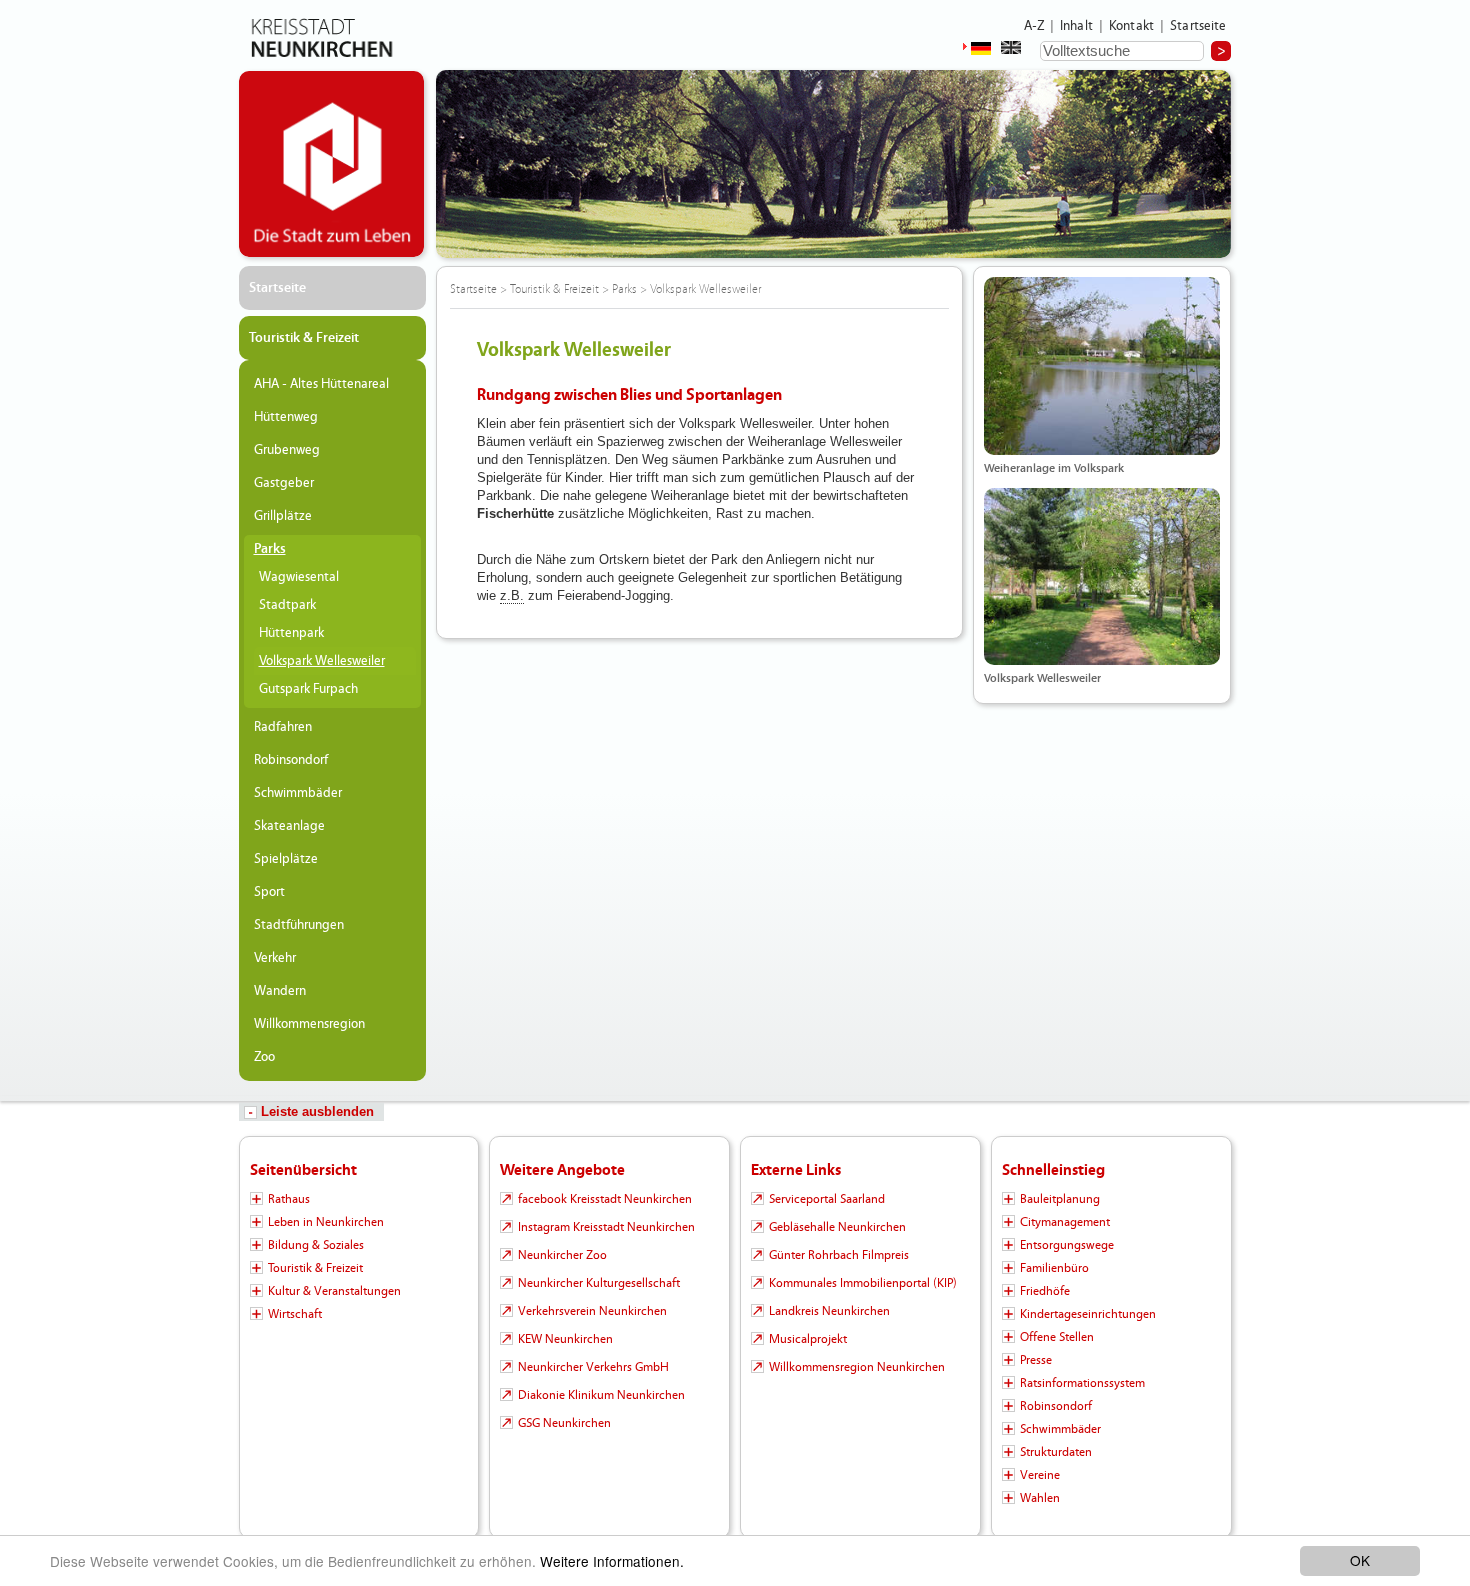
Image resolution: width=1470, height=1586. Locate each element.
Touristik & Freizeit (304, 338)
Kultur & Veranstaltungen (334, 1291)
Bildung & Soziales (316, 1245)
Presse (1036, 1360)
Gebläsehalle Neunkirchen (837, 1227)
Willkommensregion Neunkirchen (857, 1367)
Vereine (1040, 1475)
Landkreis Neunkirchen (829, 1311)
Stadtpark (287, 605)
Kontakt (1131, 26)
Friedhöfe (1045, 1291)
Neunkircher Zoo (562, 1255)
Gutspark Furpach (308, 689)
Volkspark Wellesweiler (322, 661)
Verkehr (275, 958)
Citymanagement (1065, 1222)
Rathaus (289, 1199)
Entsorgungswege (1067, 1245)
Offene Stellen (1057, 1337)
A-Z (1034, 26)
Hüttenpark (291, 633)
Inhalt (1076, 26)
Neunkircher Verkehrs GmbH (593, 1367)
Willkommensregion (309, 1024)
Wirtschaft (295, 1314)
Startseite (1198, 26)
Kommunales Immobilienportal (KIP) (863, 1283)
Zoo (264, 1057)
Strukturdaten (1056, 1452)
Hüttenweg (286, 417)
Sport (269, 892)
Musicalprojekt (808, 1339)
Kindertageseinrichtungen (1088, 1314)
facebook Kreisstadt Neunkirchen (605, 1199)
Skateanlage (289, 826)
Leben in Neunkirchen (326, 1222)
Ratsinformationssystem (1082, 1383)
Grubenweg (287, 450)
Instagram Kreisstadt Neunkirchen (606, 1227)
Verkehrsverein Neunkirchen (592, 1311)
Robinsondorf (291, 760)
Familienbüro (1054, 1268)
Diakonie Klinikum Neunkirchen (601, 1395)
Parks (270, 549)
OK (1360, 1560)
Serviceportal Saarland (827, 1199)
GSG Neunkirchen (564, 1423)
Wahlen (1040, 1498)
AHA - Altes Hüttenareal (321, 384)
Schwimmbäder (298, 793)
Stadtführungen (299, 925)
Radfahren (283, 727)
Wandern (280, 991)
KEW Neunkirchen (565, 1339)
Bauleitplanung (1060, 1199)
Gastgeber (284, 483)
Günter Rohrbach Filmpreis (839, 1255)
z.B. (512, 595)
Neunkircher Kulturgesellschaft (599, 1283)
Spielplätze (286, 859)
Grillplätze (283, 516)
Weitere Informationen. (612, 1561)
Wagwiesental (299, 577)
